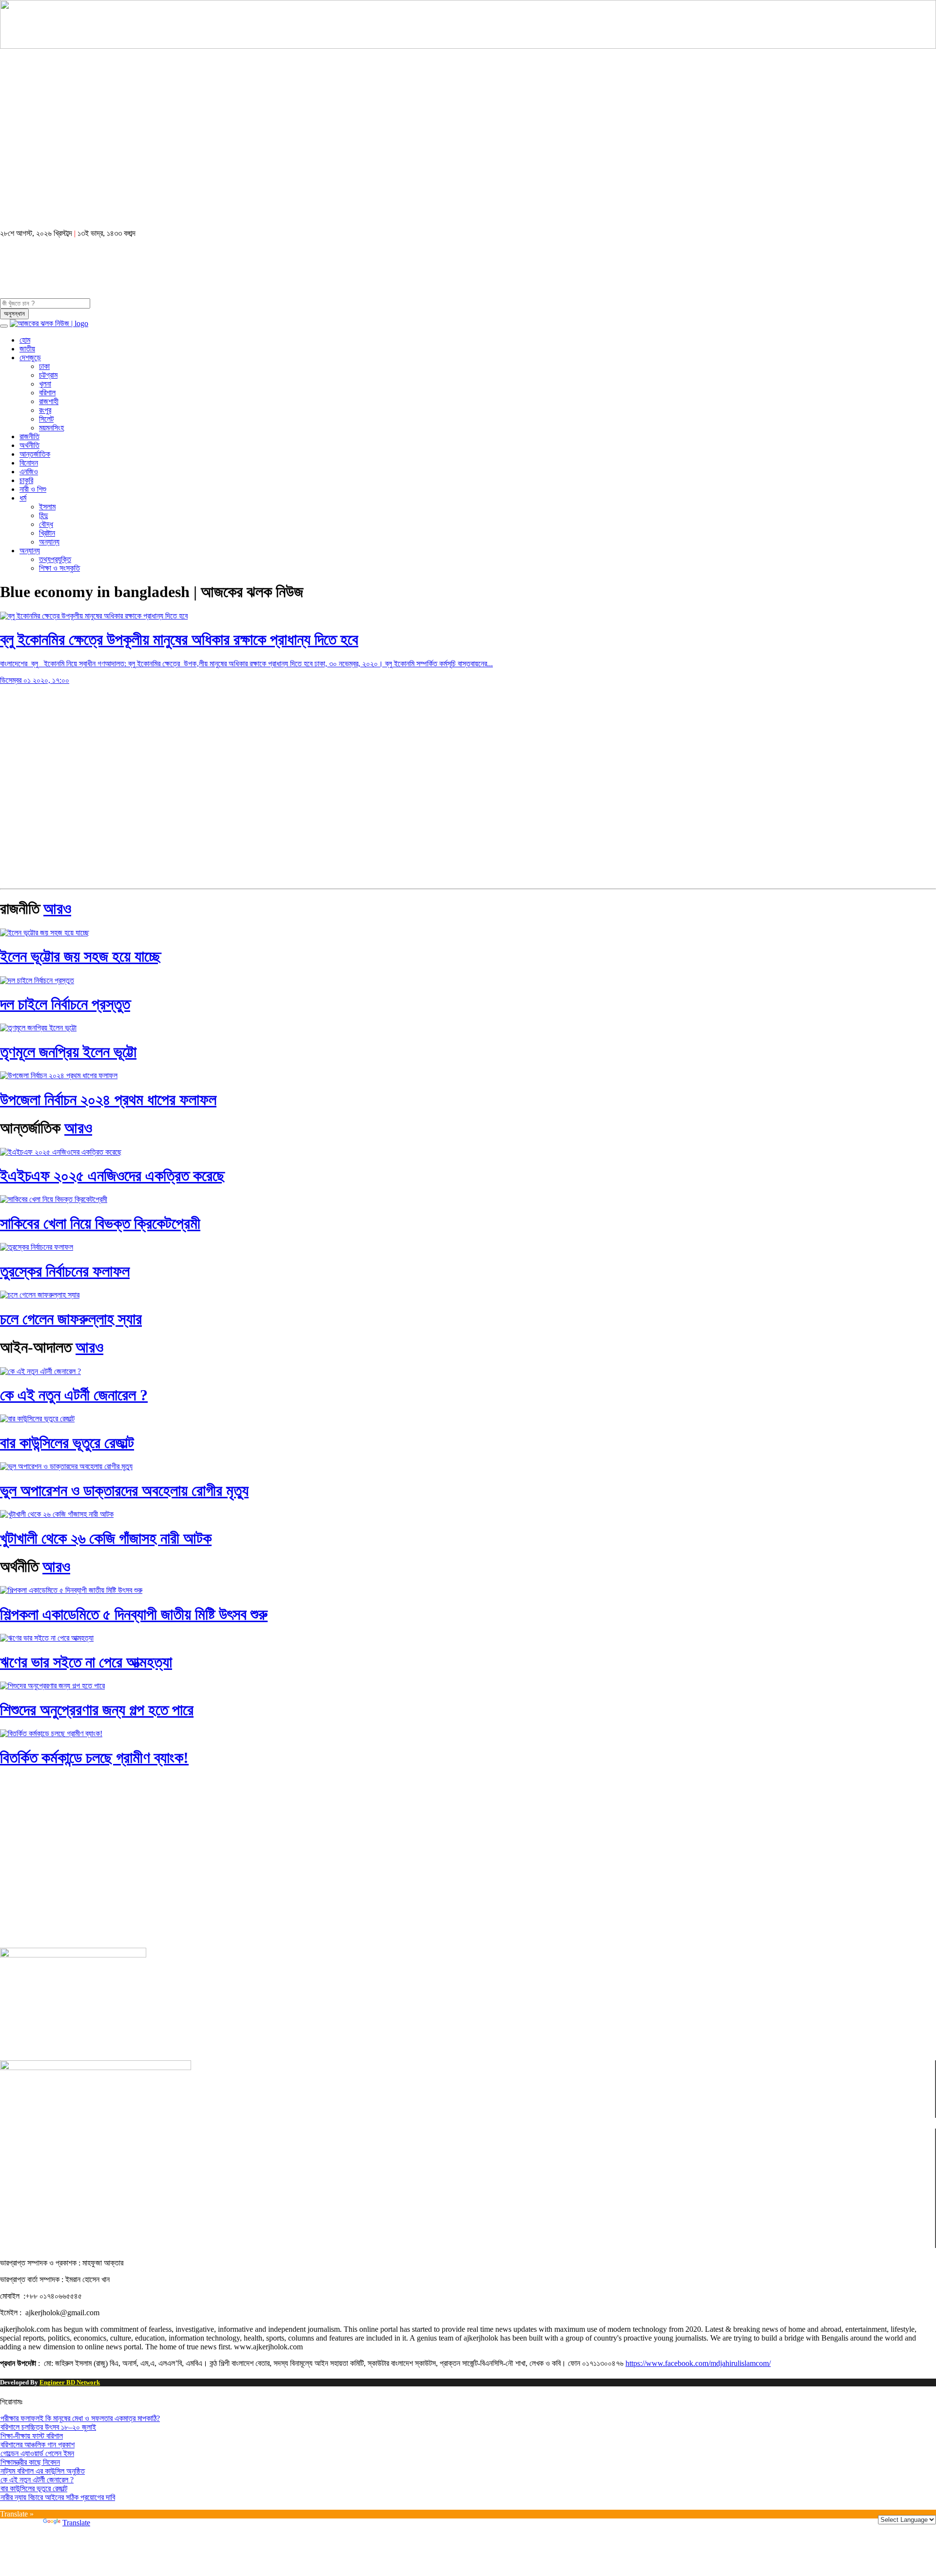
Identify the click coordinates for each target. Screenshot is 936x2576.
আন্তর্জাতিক (35, 454)
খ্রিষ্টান (47, 533)
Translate (76, 2523)
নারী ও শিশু (33, 489)
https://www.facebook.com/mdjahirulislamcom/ (698, 2363)
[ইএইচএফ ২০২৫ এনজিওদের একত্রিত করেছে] (61, 1152)
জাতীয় (27, 349)
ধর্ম (23, 498)
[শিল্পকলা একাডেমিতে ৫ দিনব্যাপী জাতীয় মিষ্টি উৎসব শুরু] (71, 1590)
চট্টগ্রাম (48, 375)
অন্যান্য (49, 542)
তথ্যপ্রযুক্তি (55, 559)
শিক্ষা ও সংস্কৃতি (59, 568)
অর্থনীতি (29, 445)
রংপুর (45, 410)
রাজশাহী (49, 401)
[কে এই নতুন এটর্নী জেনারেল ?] (40, 1371)
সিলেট (46, 419)
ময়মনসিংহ (51, 428)
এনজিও (29, 472)
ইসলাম (47, 507)
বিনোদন (29, 463)
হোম (25, 340)
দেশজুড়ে (30, 358)
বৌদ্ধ (46, 524)
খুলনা (45, 384)
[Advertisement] (292, 144)
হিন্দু (43, 515)
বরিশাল (47, 393)
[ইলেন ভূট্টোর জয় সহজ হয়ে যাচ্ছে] (45, 933)
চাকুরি (26, 480)
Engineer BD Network (70, 2382)
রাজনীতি (29, 436)
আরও (57, 909)
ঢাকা (44, 366)
